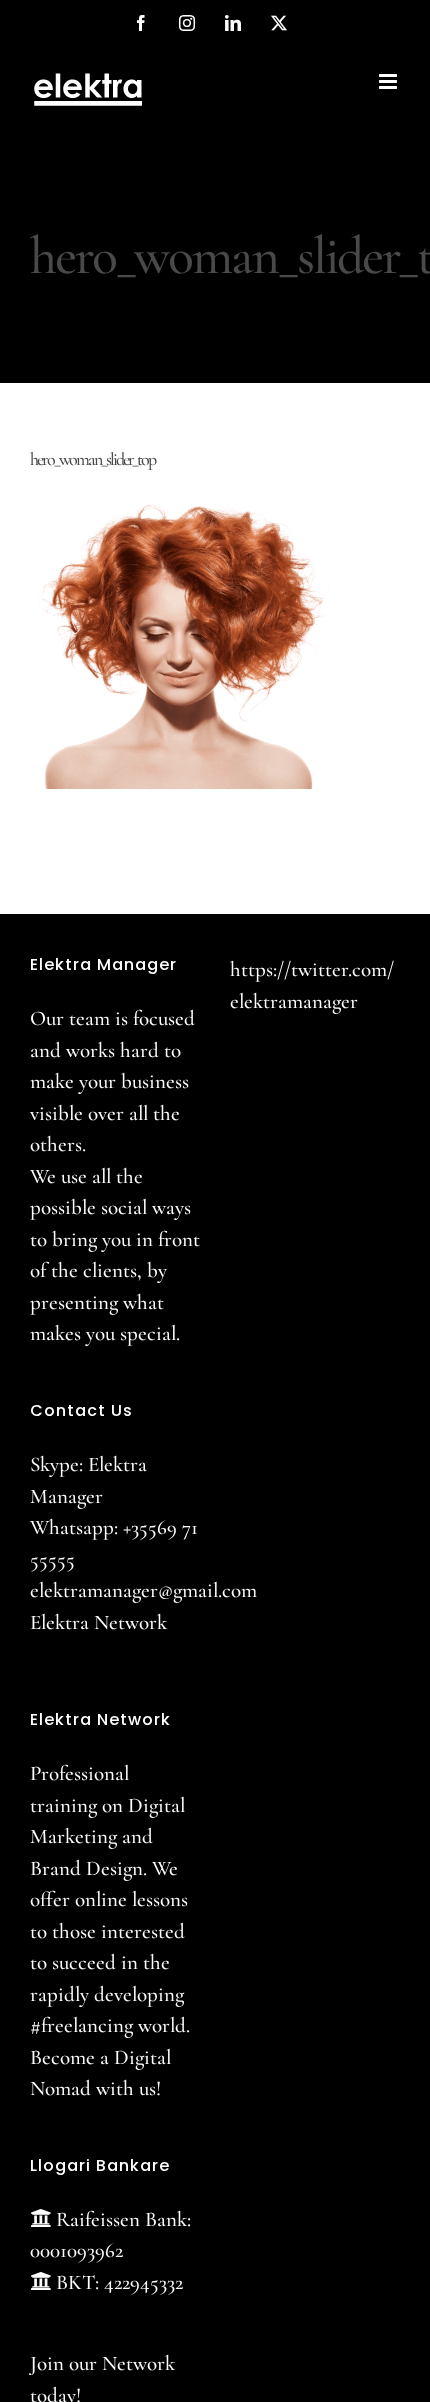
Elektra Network (98, 1622)
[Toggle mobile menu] (389, 81)
